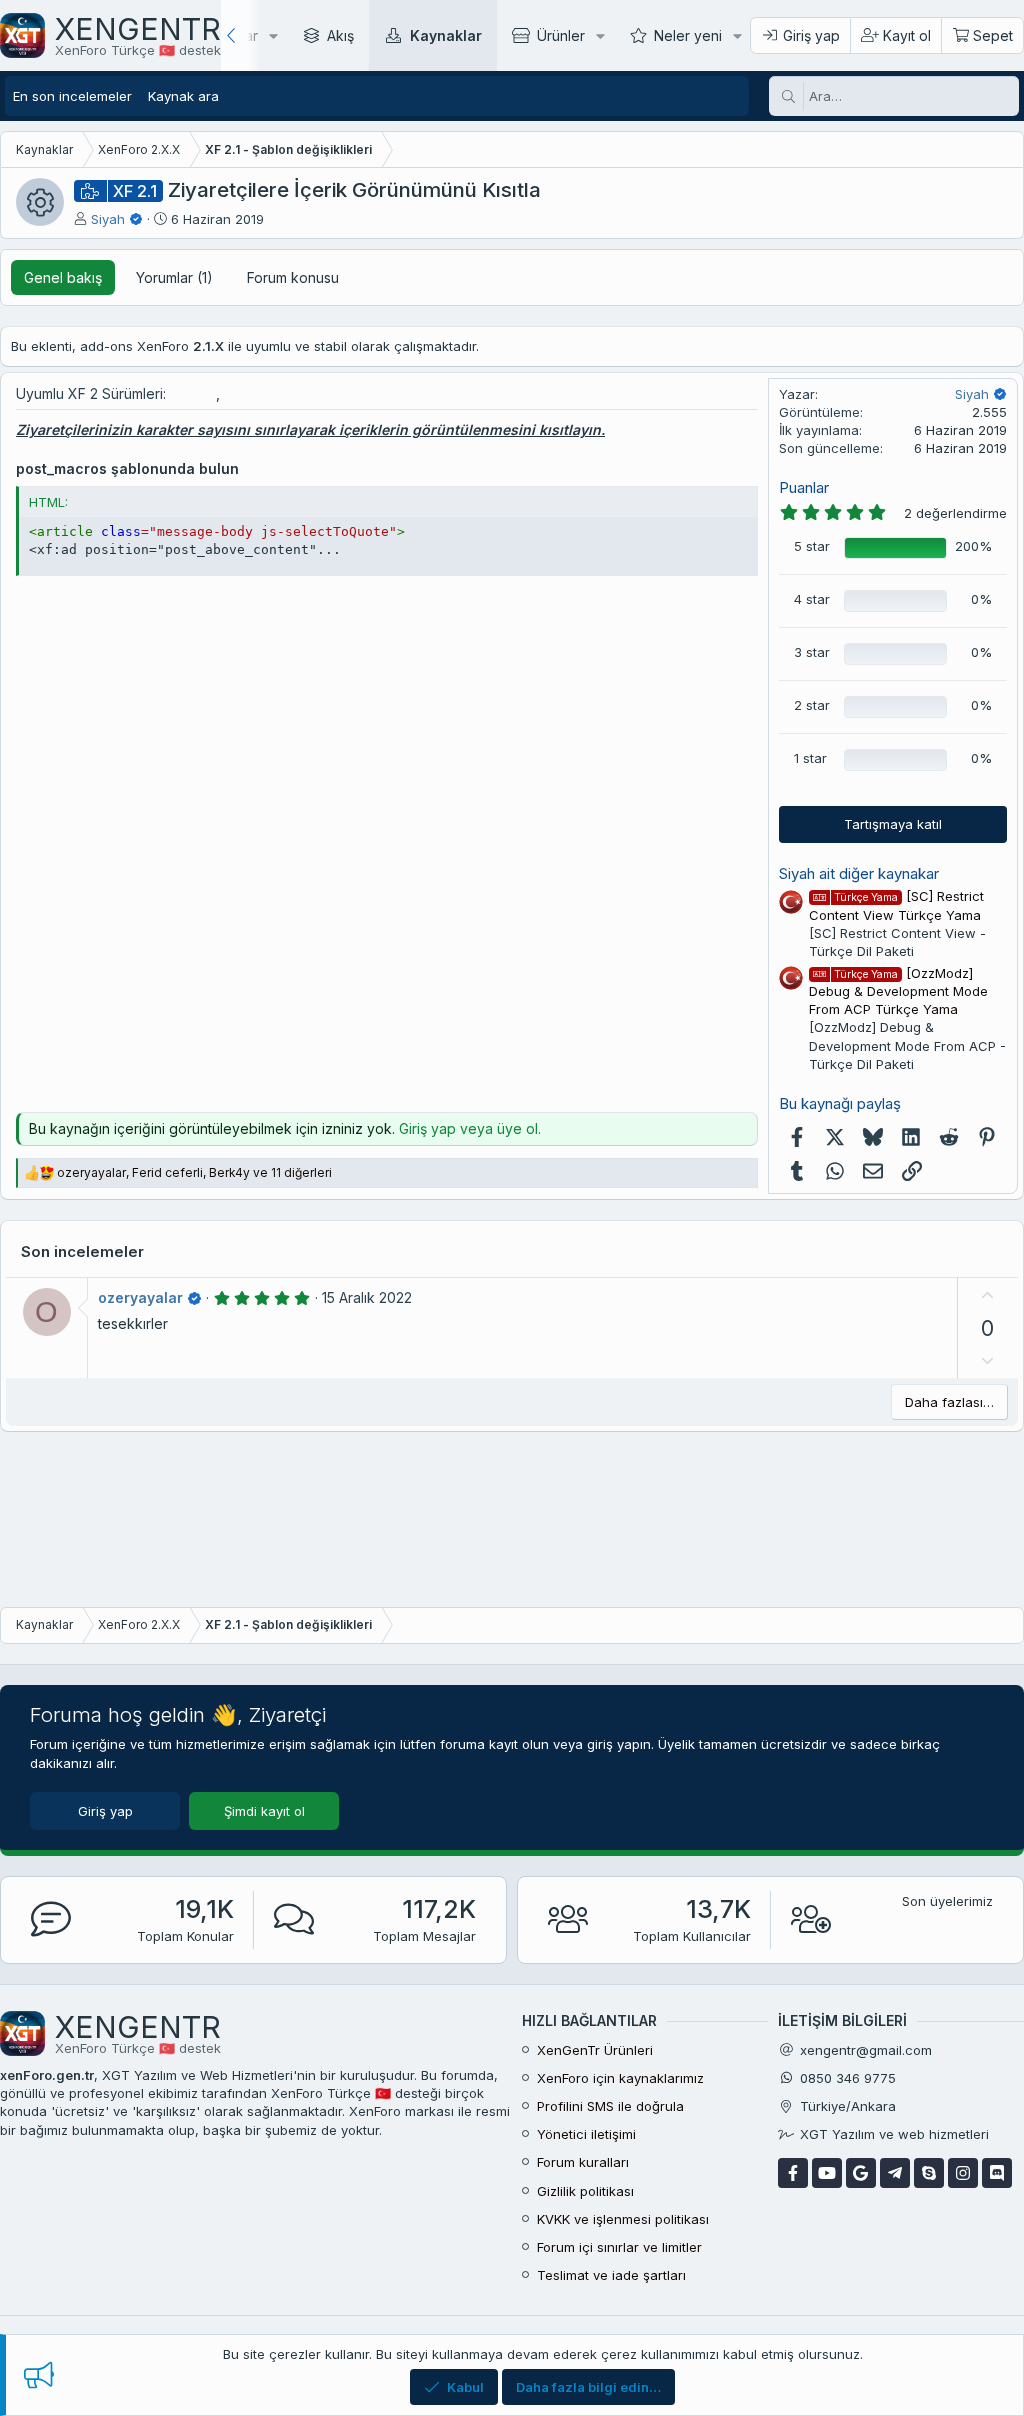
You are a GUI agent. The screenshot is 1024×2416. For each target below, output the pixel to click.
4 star (812, 599)
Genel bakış (63, 277)
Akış (340, 35)
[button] (273, 35)
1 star (810, 758)
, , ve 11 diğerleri (194, 1172)
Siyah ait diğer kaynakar (859, 873)
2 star (812, 705)
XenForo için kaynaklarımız (620, 2078)
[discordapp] (997, 2173)
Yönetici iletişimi (586, 2134)
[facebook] (793, 2173)
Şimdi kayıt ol (264, 1811)
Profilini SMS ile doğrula (610, 2106)
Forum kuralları (583, 2162)
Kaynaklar (446, 35)
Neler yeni (688, 35)
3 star (812, 652)
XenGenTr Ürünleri (595, 2050)
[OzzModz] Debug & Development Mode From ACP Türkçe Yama (898, 991)
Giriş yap (105, 1811)
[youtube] (827, 2173)
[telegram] (895, 2173)
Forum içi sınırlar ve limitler (619, 2247)
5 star (812, 546)
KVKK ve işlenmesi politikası (623, 2219)
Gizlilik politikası (585, 2191)
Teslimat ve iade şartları (611, 2275)
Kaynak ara (183, 96)
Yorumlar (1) (174, 277)
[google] (861, 2173)
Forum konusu (293, 277)
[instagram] (963, 2173)
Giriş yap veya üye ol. (470, 1128)
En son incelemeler (72, 96)
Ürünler (561, 35)
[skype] (929, 2173)
